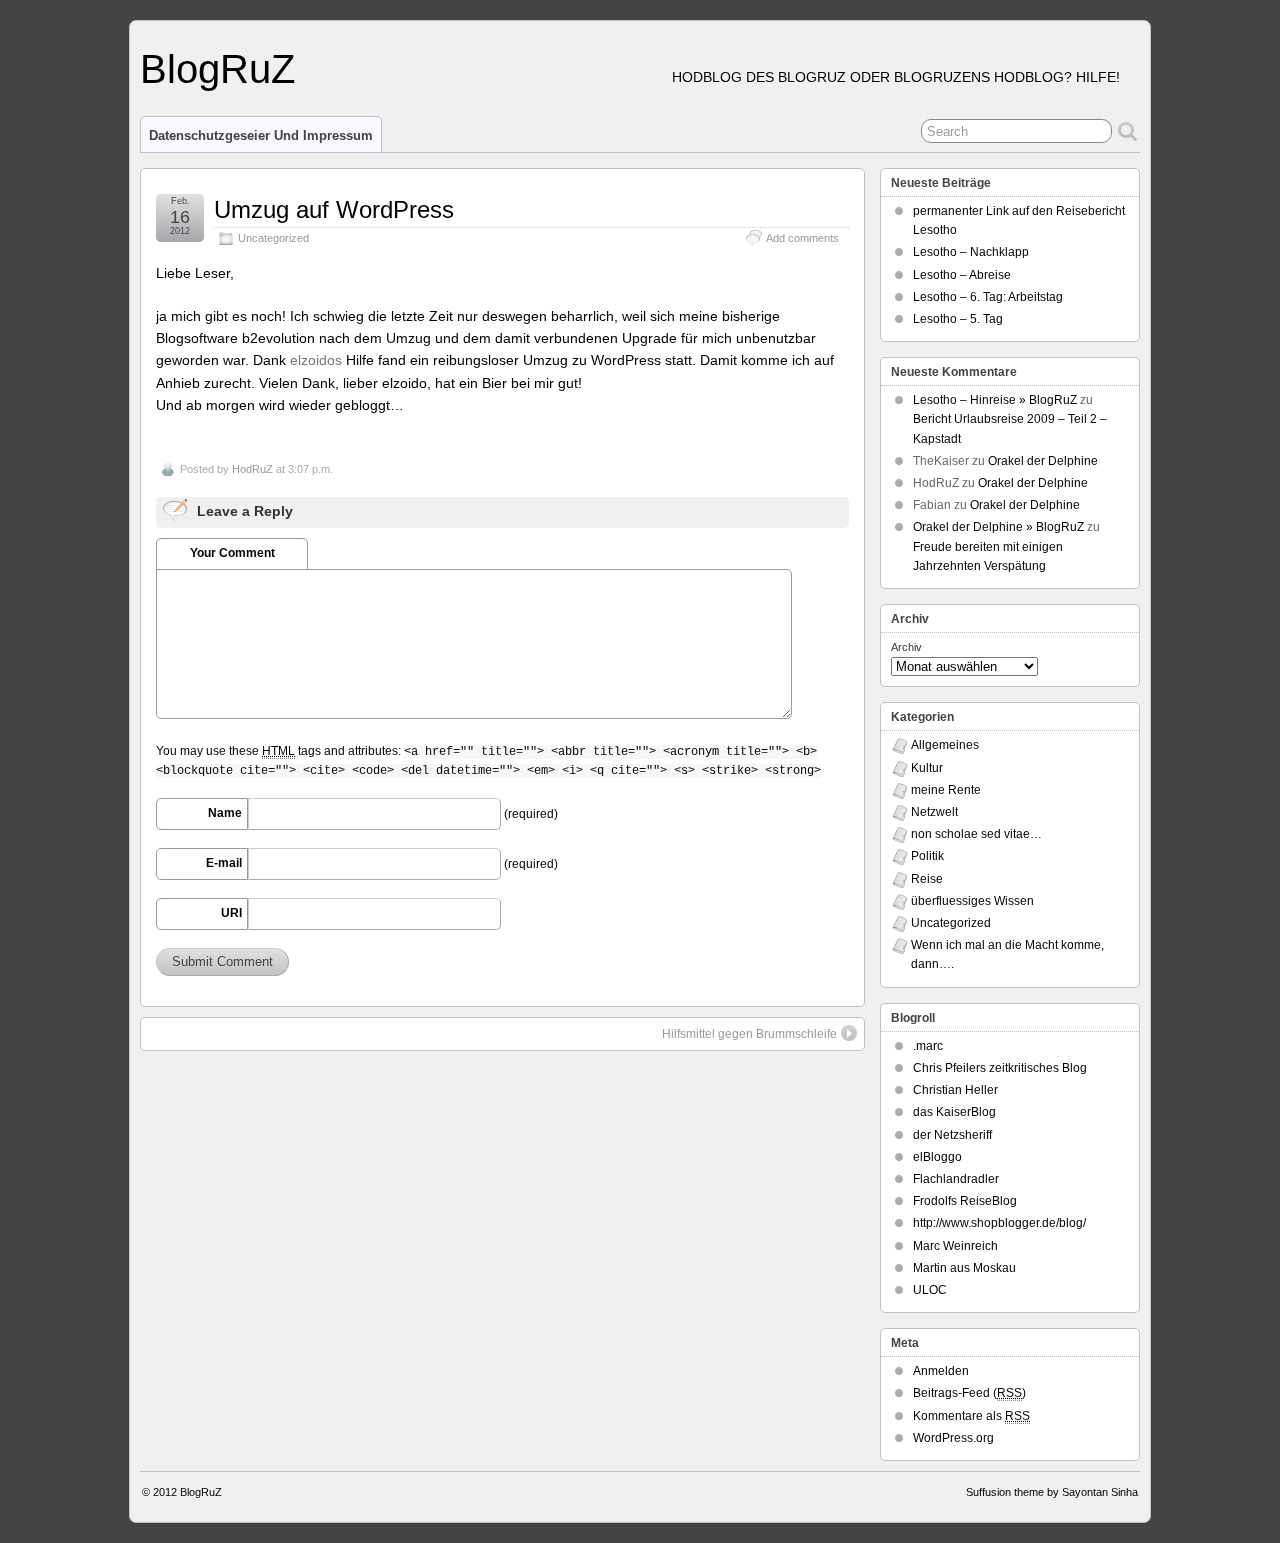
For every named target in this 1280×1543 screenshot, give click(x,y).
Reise (927, 879)
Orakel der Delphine (1043, 461)
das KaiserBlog (954, 1112)
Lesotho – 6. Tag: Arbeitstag (988, 297)
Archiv (906, 647)
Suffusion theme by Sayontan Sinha (1052, 1492)
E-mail (224, 863)
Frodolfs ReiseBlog (965, 1201)
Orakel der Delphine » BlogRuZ (998, 527)
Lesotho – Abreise (962, 275)
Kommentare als (971, 1416)
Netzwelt (934, 812)
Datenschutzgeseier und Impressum (261, 135)
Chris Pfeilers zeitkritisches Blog (1000, 1068)
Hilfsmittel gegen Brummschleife (749, 1034)
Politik (927, 856)
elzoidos (316, 360)
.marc (928, 1046)
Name (225, 813)
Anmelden (941, 1371)
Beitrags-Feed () (969, 1393)
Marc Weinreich (955, 1246)
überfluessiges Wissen (972, 901)
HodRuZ (252, 469)
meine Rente (946, 790)
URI (231, 913)
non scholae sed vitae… (976, 834)
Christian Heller (955, 1090)
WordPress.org (953, 1438)
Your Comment (232, 553)
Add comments (802, 238)
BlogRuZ (217, 69)
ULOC (930, 1290)
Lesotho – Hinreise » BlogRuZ (995, 400)
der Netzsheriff (952, 1135)
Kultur (927, 768)
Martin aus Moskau (964, 1268)
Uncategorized (273, 238)
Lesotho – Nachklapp (971, 252)
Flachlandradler (956, 1179)
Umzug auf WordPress (334, 209)
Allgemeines (945, 745)
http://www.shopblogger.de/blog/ (999, 1223)
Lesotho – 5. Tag (958, 319)
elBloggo (937, 1157)
